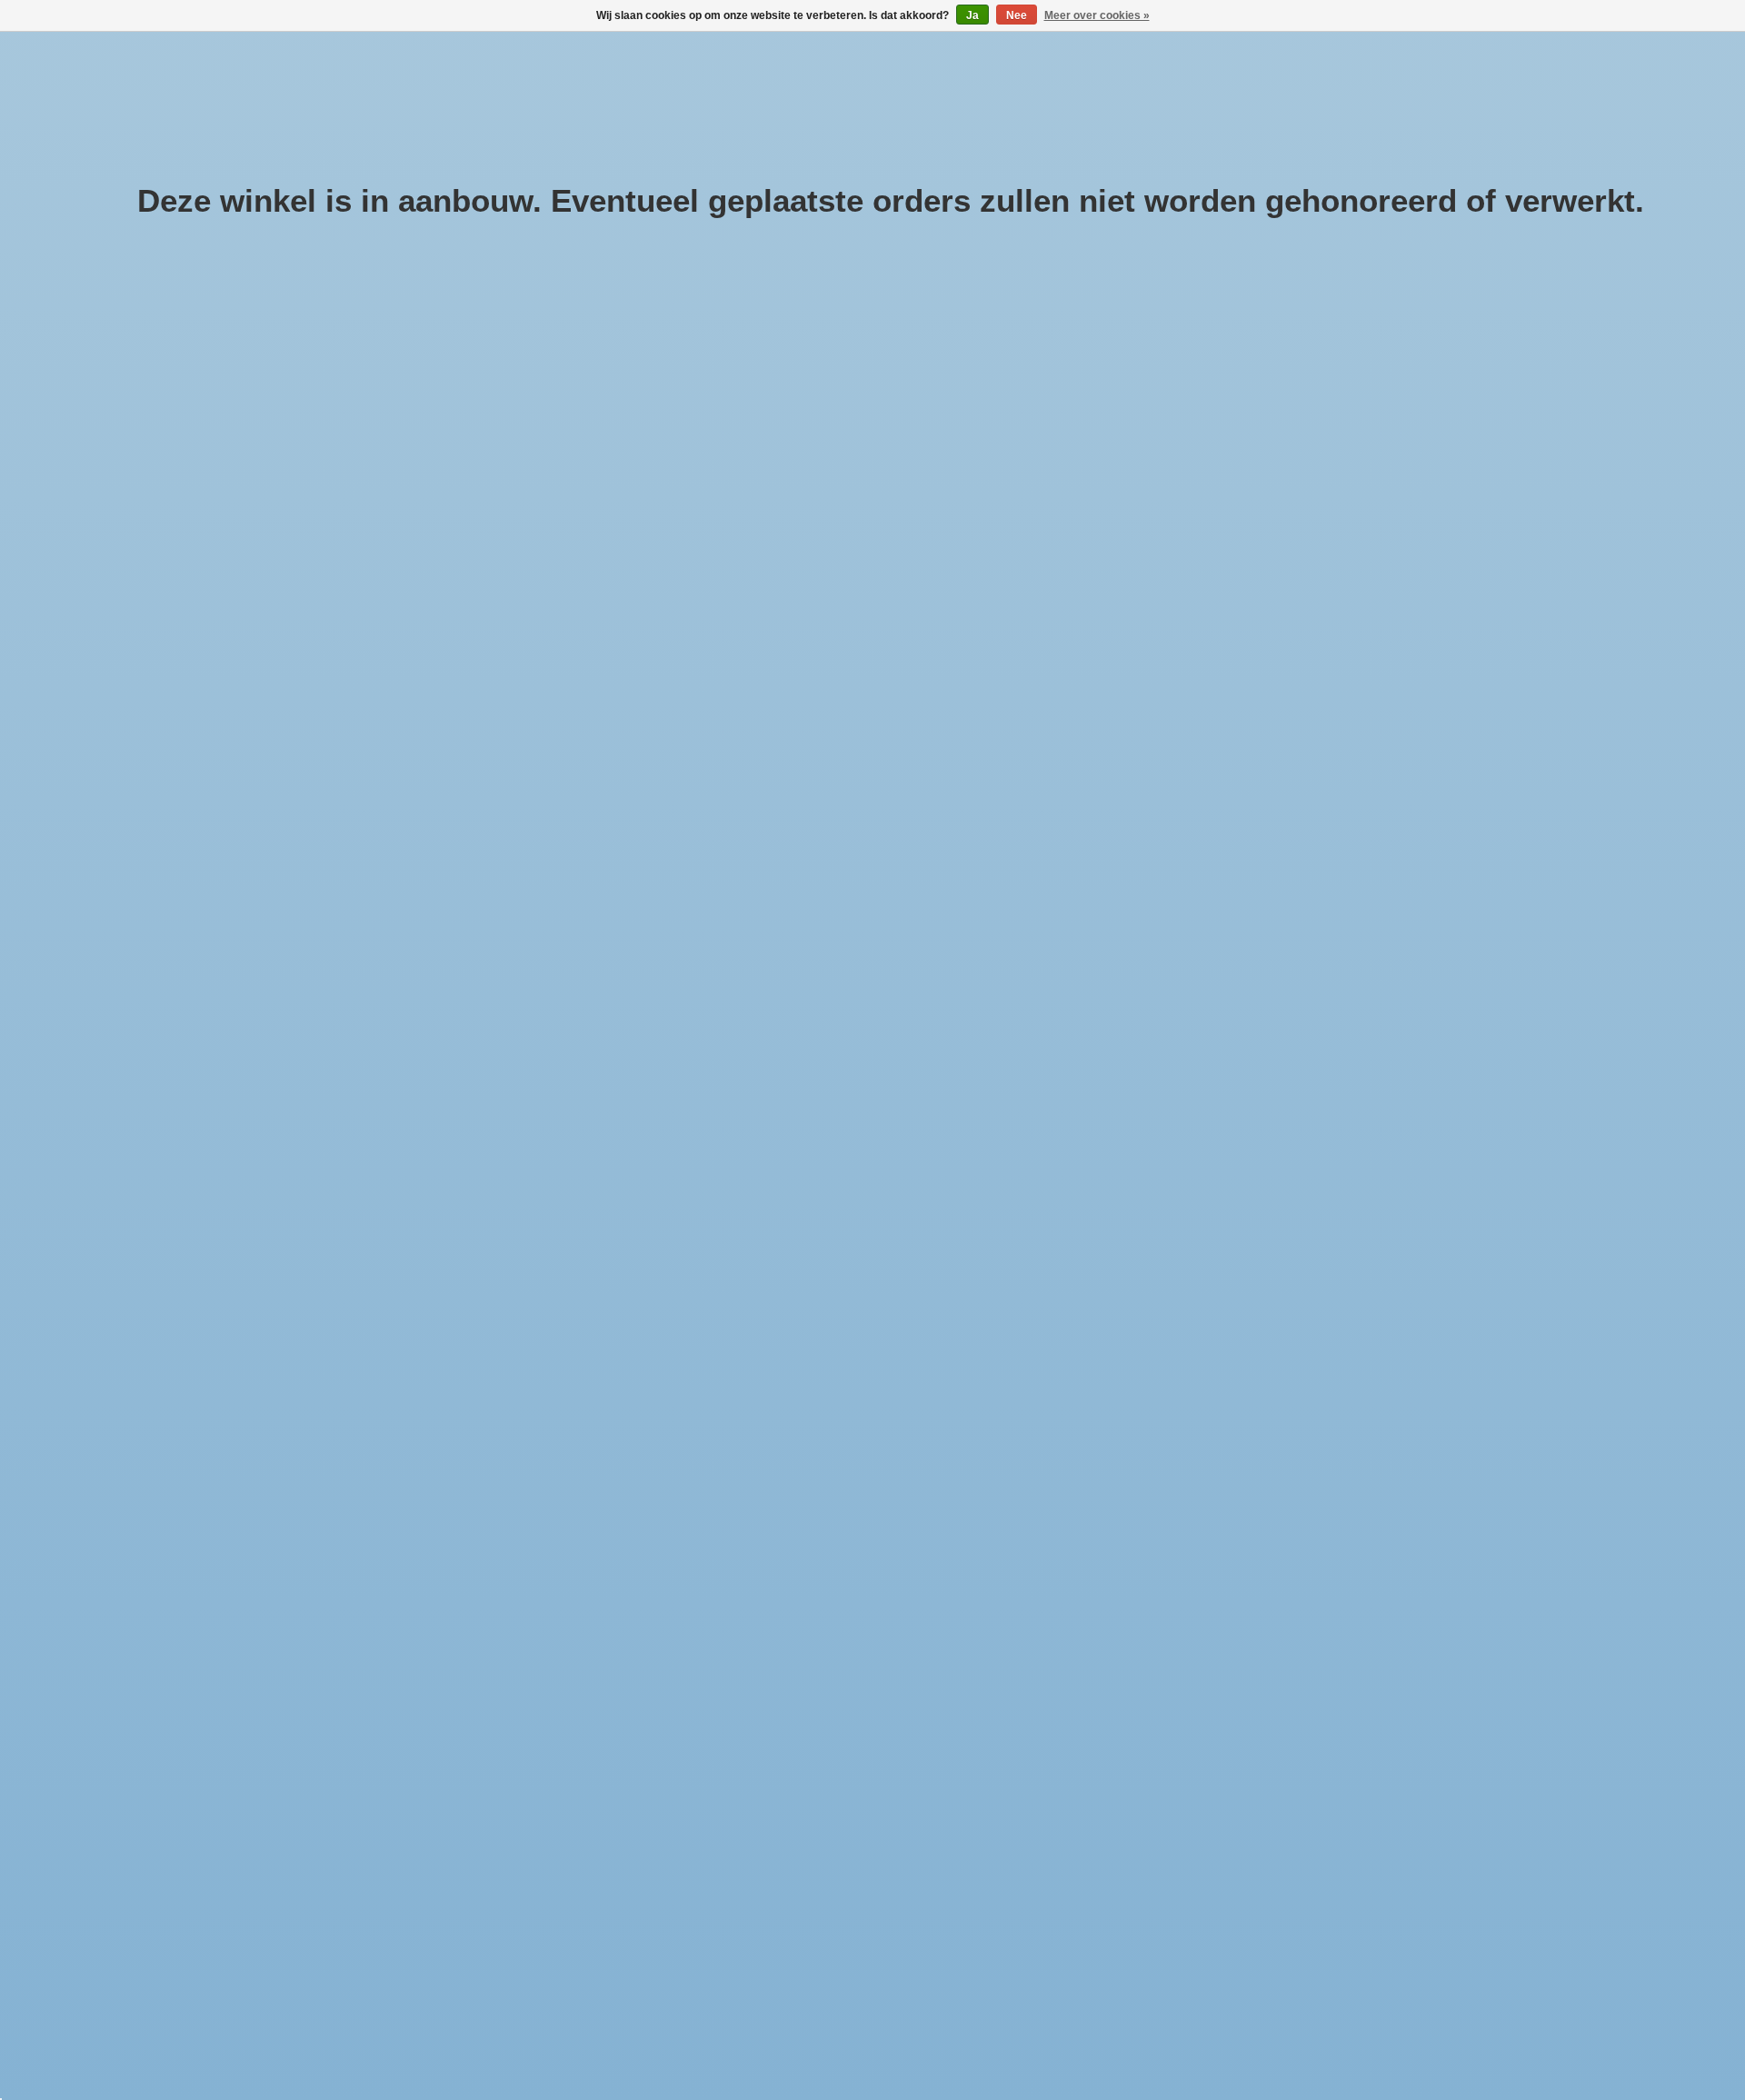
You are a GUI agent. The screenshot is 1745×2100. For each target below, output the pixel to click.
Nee (1017, 15)
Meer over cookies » (1097, 15)
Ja (972, 15)
